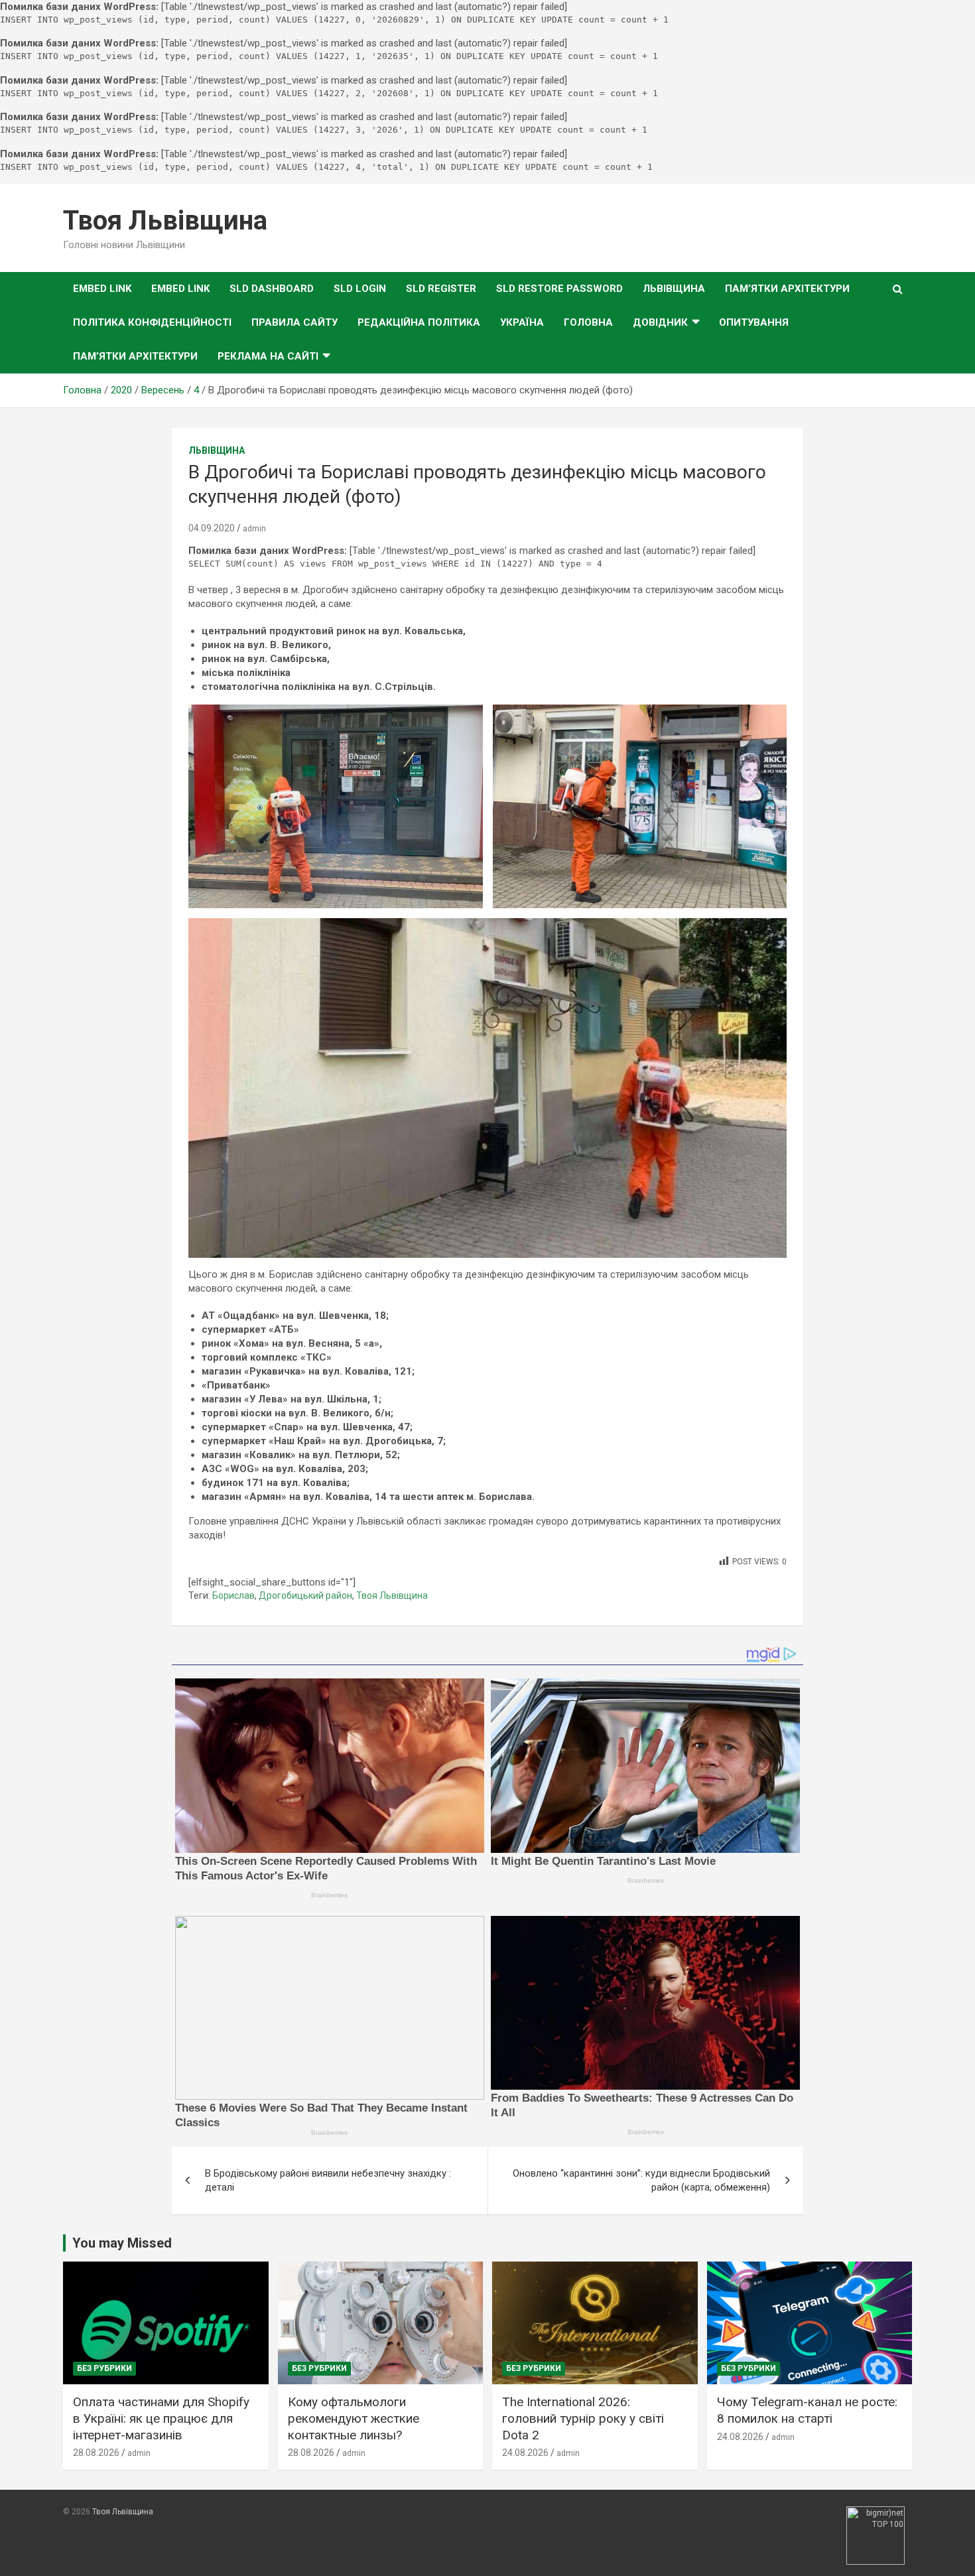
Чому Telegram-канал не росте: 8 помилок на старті (807, 2410)
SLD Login (360, 289)
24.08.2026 (525, 2453)
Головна (588, 322)
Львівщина (674, 289)
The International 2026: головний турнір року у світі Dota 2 (583, 2418)
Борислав (233, 1595)
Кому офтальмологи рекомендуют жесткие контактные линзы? (354, 2418)
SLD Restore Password (559, 289)
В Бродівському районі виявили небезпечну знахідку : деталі (328, 2180)
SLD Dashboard (272, 289)
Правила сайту (294, 322)
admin (254, 529)
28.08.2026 (96, 2453)
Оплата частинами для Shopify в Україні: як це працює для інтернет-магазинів (161, 2418)
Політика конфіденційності (152, 322)
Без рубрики (104, 2368)
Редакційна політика (419, 322)
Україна (522, 322)
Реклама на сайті (268, 356)
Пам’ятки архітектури (787, 289)
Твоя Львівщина (165, 221)
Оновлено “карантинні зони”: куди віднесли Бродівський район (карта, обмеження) (641, 2180)
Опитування (754, 322)
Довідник (660, 322)
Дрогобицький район (305, 1595)
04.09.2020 (212, 528)
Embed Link (102, 289)
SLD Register (441, 289)
